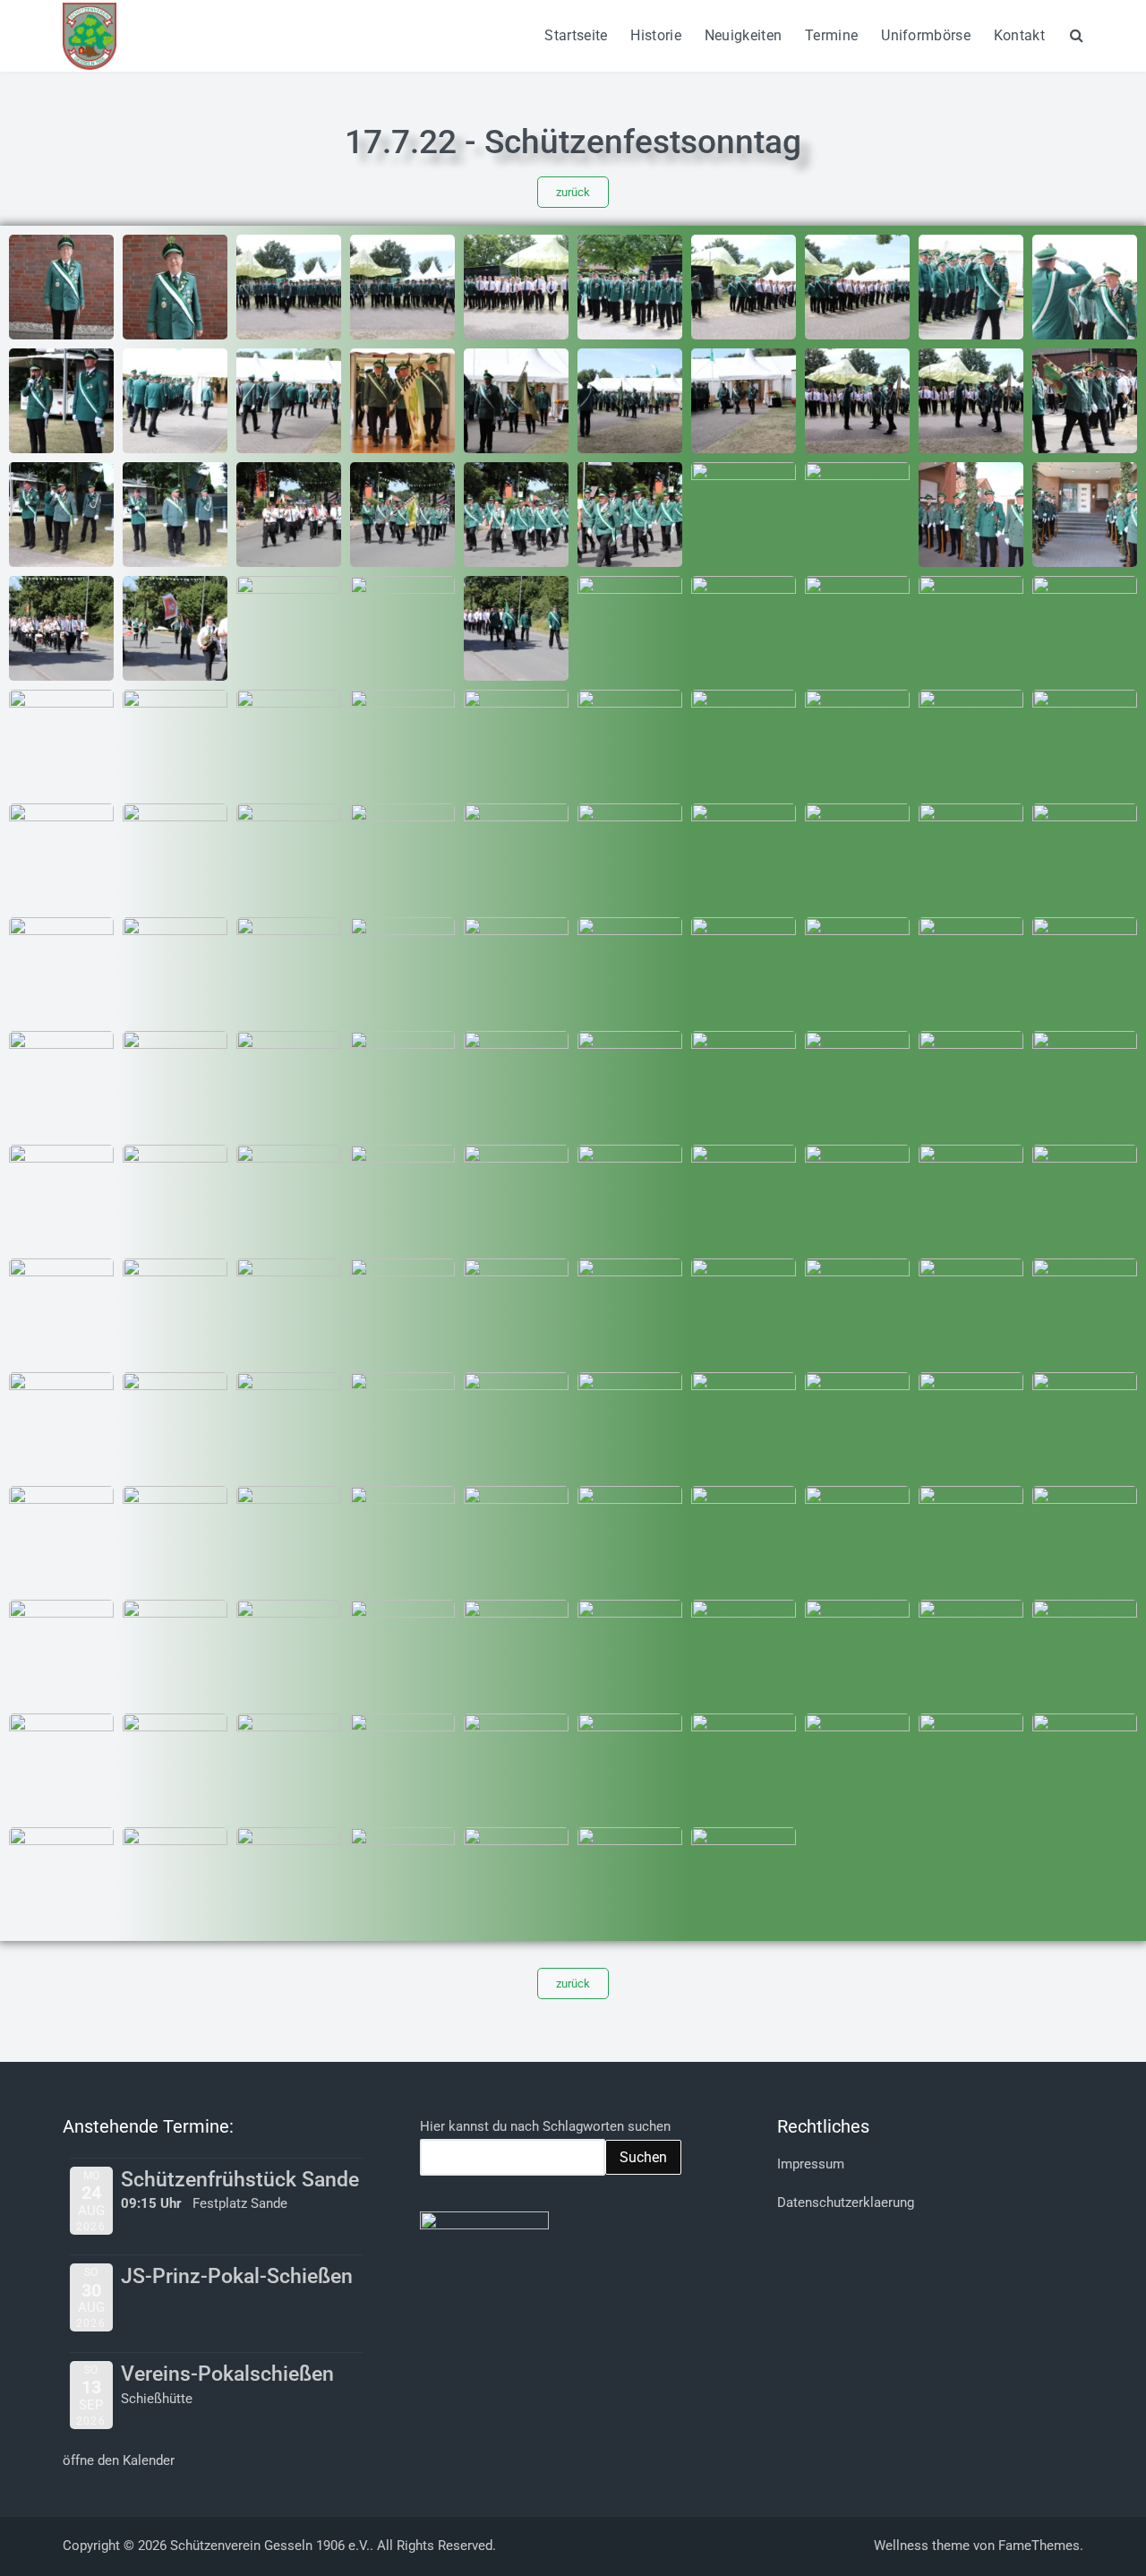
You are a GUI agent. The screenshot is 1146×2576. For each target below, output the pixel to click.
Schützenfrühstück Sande (240, 2180)
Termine (831, 35)
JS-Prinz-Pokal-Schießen (237, 2276)
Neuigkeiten (743, 35)
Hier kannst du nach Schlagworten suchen (545, 2126)
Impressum (811, 2164)
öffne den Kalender (119, 2460)
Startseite (576, 35)
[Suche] (1077, 35)
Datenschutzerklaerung (846, 2202)
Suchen (643, 2157)
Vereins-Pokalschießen (227, 2374)
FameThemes (1039, 2546)
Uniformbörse (926, 35)
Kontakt (1019, 35)
